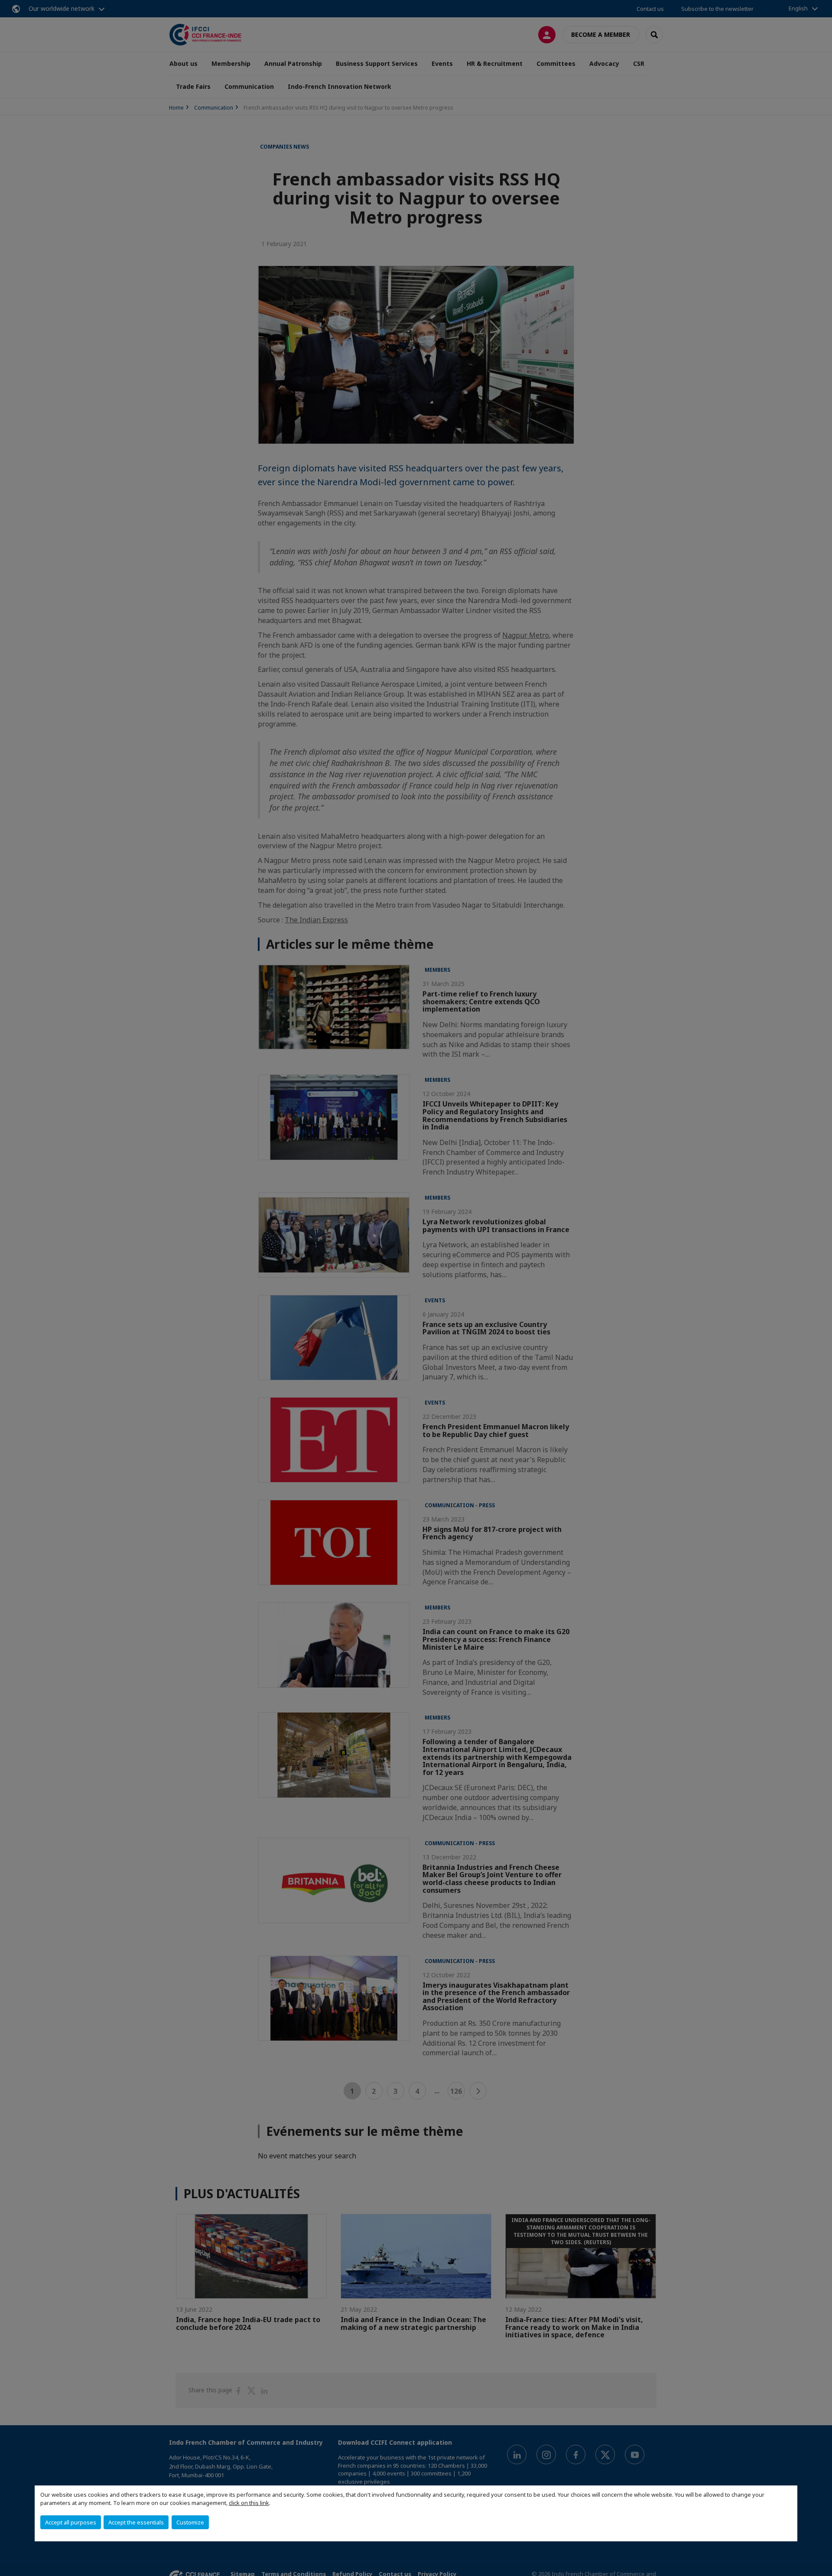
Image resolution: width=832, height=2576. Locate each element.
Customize (190, 2522)
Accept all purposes (71, 2522)
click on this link (249, 2503)
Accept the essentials (136, 2522)
